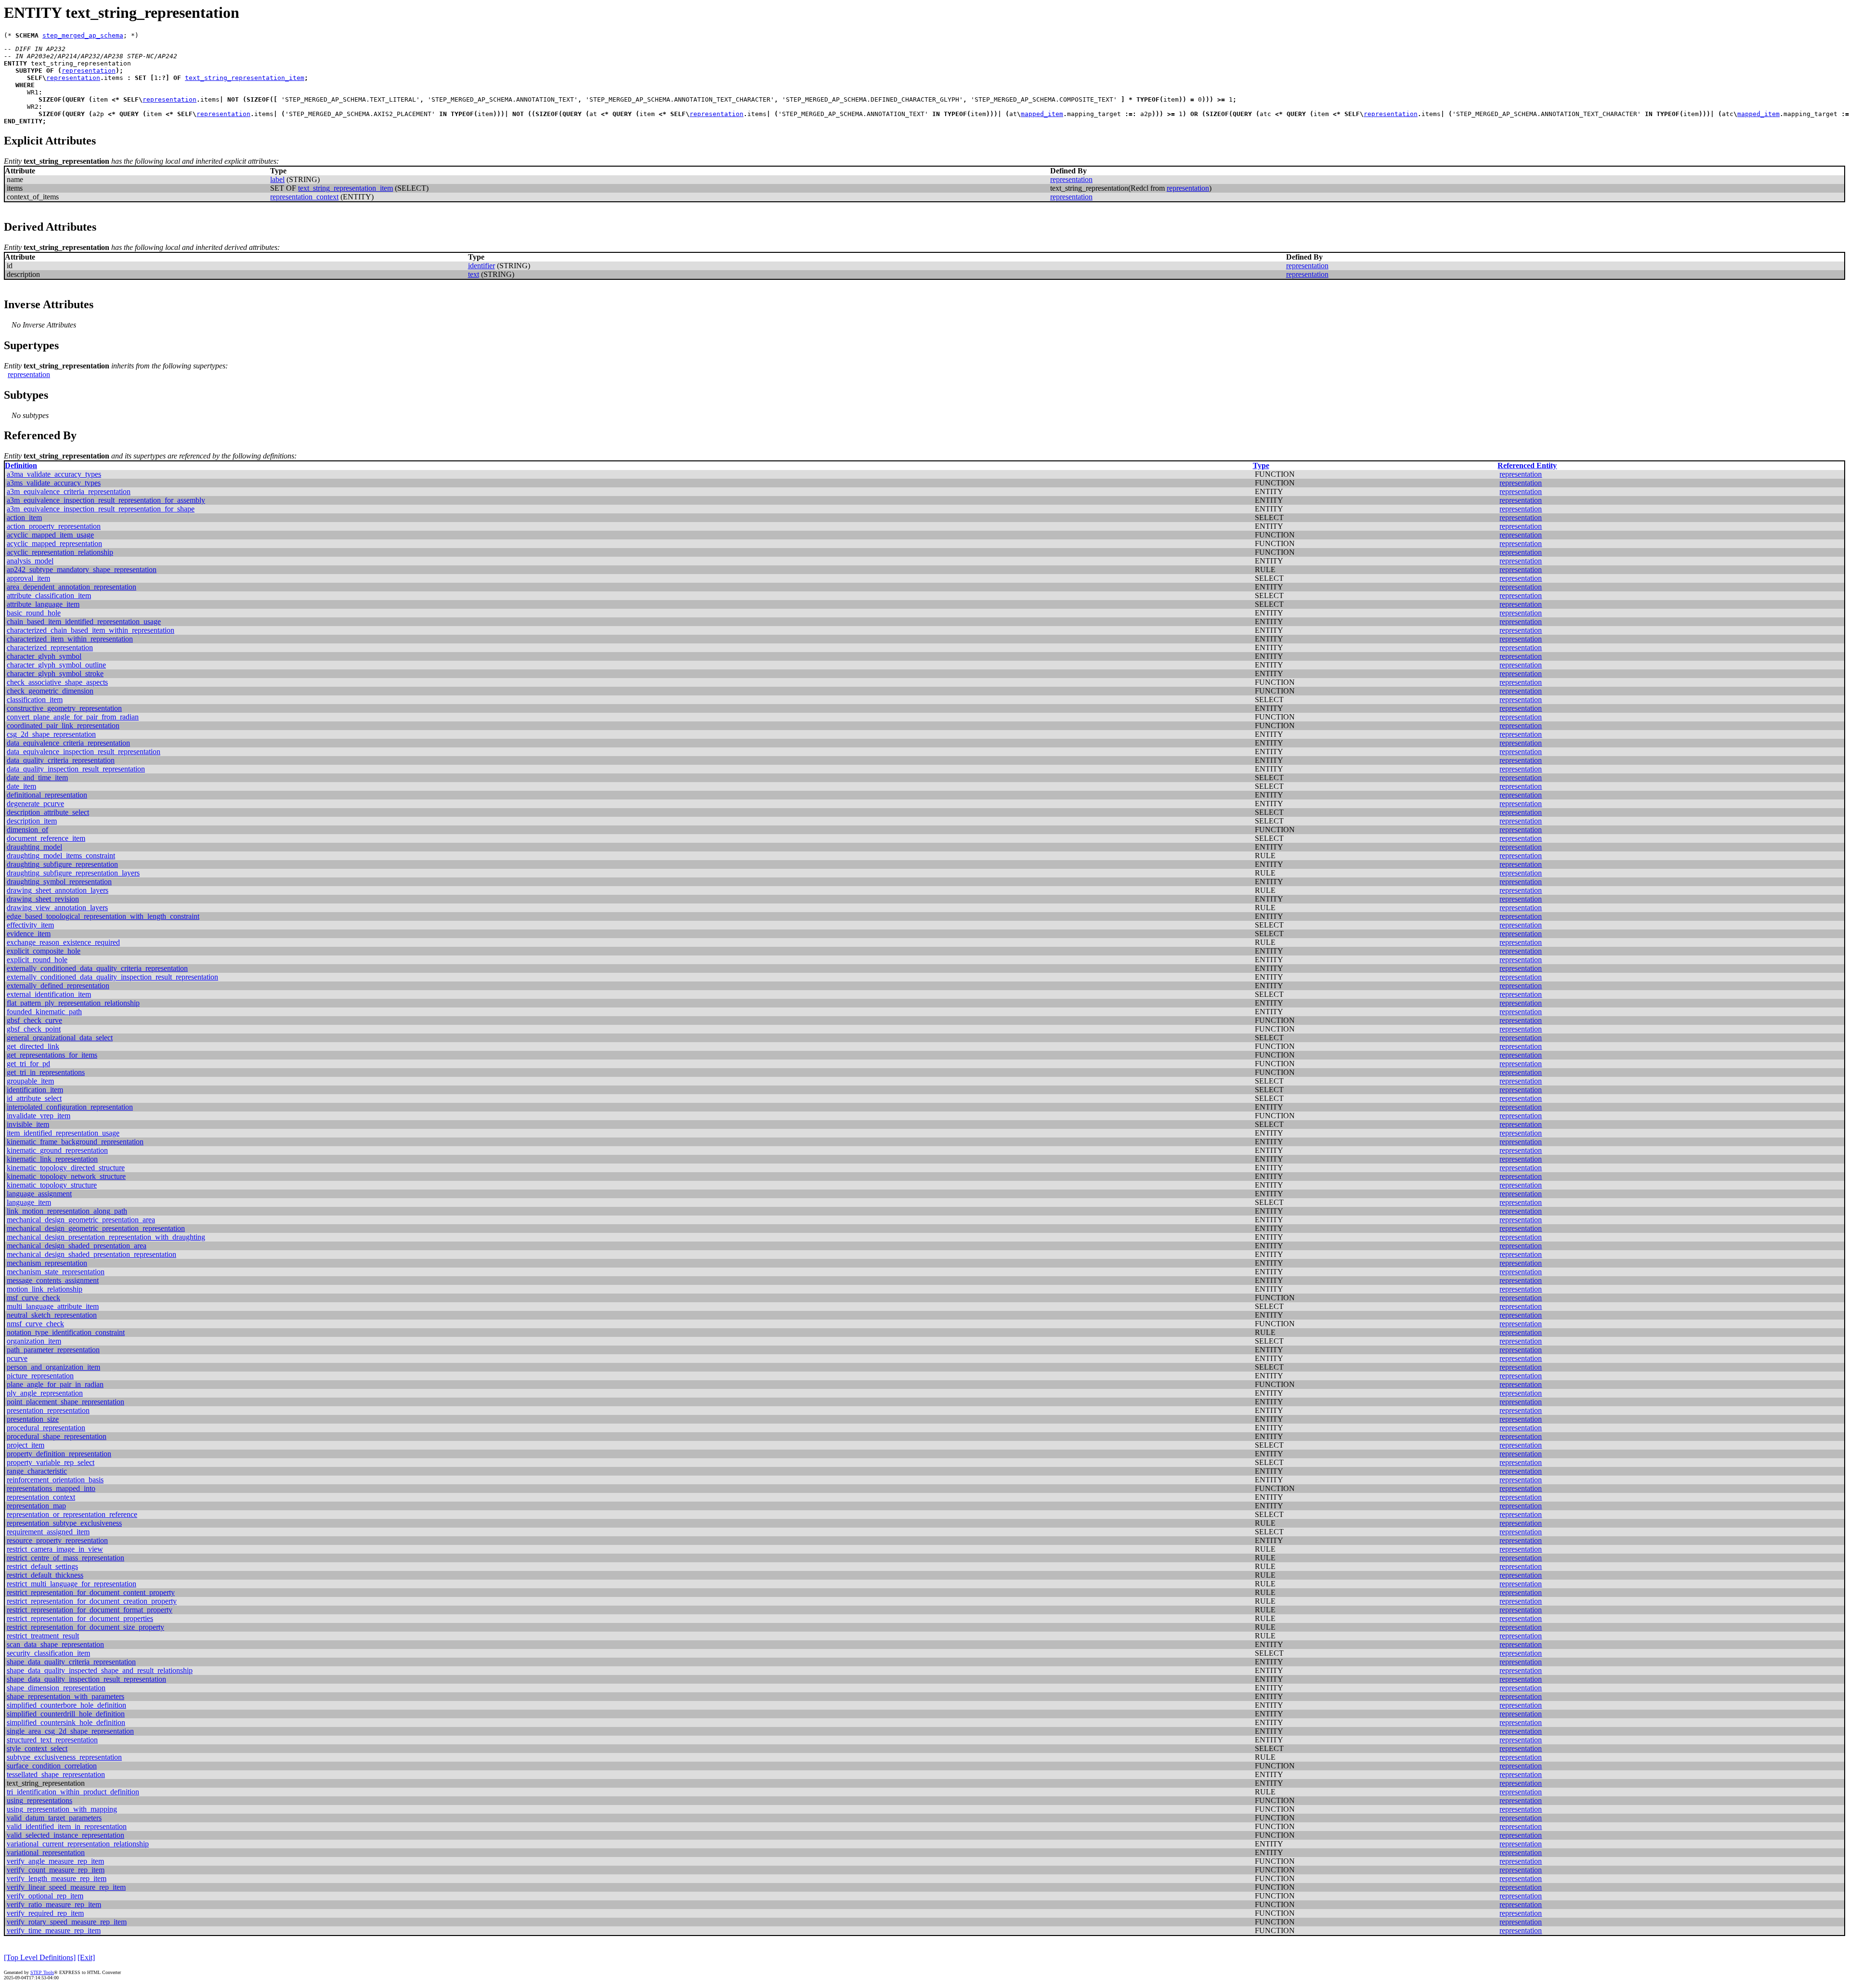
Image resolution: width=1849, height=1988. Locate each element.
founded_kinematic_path (44, 1012)
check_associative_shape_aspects (57, 682)
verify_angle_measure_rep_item (55, 1861)
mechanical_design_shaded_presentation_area (77, 1246)
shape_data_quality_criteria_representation (71, 1662)
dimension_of (27, 830)
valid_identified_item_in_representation (67, 1826)
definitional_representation (47, 795)
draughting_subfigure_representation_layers (73, 873)
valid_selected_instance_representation (65, 1835)
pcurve (17, 1358)
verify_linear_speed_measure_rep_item (66, 1887)
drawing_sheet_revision (43, 899)
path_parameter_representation (53, 1350)
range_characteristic (37, 1471)
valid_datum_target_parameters (54, 1818)
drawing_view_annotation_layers (57, 908)
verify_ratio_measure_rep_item (54, 1904)
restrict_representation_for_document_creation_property (92, 1601)
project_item (26, 1445)
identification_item (35, 1090)
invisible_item (28, 1124)
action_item (24, 517)
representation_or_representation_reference (72, 1514)
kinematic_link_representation (52, 1159)
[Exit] (86, 1957)
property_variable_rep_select (51, 1462)
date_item (21, 786)
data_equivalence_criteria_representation (68, 743)
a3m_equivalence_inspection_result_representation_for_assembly (106, 500)
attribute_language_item (43, 604)
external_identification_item (49, 994)
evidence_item (29, 934)
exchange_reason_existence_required (63, 942)
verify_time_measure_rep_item (54, 1930)
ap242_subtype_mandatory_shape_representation (82, 569)
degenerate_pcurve (35, 804)
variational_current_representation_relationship (78, 1844)
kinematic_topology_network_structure (66, 1176)
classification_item (35, 700)
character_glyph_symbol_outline (56, 665)
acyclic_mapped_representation (54, 543)
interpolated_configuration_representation (70, 1107)
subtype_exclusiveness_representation (64, 1757)
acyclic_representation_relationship (60, 552)
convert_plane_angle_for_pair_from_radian (73, 717)
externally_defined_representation (58, 986)
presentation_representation (48, 1410)
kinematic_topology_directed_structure (66, 1168)
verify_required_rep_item (45, 1913)
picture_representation (40, 1376)
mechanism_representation (47, 1263)
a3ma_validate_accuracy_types (54, 474)
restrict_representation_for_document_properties (80, 1618)
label (277, 179)
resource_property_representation (57, 1540)
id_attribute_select (34, 1098)
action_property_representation (54, 526)
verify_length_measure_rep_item (57, 1878)
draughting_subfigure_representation (62, 864)
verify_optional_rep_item (45, 1896)
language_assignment (39, 1194)
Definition (21, 465)
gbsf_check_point (34, 1029)
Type (1261, 465)
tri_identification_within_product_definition (73, 1792)
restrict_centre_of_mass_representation (65, 1558)
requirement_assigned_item (48, 1532)
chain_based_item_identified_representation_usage (84, 621)
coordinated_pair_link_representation (63, 726)
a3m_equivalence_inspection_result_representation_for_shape (101, 509)
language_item (29, 1202)
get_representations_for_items (52, 1055)
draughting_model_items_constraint (61, 856)
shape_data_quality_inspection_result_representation (86, 1679)
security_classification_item (48, 1653)
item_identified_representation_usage (63, 1133)
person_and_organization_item (53, 1367)
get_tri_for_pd (28, 1064)
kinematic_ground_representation (57, 1150)
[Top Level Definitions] (40, 1957)
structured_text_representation (52, 1740)
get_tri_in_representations (46, 1072)
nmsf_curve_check (35, 1324)
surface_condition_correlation (52, 1766)
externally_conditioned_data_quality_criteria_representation (97, 968)
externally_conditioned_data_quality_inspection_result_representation (112, 977)
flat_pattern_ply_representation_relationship (73, 1003)
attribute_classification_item (49, 595)
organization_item (34, 1341)
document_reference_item (46, 838)
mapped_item (1042, 114)
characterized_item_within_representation (70, 639)
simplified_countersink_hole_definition (66, 1722)
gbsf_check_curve (34, 1020)
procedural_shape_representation (57, 1436)
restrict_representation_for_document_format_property (90, 1610)
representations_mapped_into (51, 1488)
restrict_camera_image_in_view (55, 1549)
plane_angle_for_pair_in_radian (55, 1384)
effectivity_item (30, 925)
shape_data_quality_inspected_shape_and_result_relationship (100, 1670)
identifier (482, 266)
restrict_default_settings (42, 1566)
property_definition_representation (59, 1454)
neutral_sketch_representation (52, 1315)
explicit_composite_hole (44, 951)
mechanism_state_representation (56, 1272)
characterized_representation (50, 647)
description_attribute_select (48, 812)
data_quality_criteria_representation (61, 760)
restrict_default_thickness (45, 1575)
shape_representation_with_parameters (65, 1696)
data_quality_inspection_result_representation (76, 769)
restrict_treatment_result (43, 1636)
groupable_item (30, 1081)
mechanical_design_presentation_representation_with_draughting (106, 1237)
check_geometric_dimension (50, 691)
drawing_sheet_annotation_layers (58, 890)
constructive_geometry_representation (64, 708)
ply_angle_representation (45, 1393)
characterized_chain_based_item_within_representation (91, 630)
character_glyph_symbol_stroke (55, 674)
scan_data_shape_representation (55, 1644)
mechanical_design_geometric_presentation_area (81, 1220)
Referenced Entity (1527, 465)
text (474, 274)
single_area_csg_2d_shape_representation (70, 1731)
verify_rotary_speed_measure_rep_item (67, 1922)
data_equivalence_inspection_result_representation (84, 752)
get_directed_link (33, 1046)
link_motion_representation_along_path (67, 1211)
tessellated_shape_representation (56, 1774)
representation (89, 71)
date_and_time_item (37, 778)
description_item (32, 821)
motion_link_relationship (45, 1289)
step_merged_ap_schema (83, 35)
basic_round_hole (34, 613)
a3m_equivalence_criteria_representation (69, 491)
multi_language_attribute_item (53, 1306)
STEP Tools (42, 1972)
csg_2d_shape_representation (51, 734)
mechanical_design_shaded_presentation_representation (91, 1254)
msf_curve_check (33, 1298)
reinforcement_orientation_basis (55, 1480)
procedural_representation (46, 1428)
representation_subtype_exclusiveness (64, 1523)
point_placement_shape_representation (65, 1402)
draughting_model (34, 847)
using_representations (39, 1800)
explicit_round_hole (37, 960)
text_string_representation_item (245, 78)
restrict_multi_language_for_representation (72, 1584)
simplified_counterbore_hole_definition (66, 1705)
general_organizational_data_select (60, 1038)
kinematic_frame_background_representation (75, 1142)
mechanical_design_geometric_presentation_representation (96, 1228)
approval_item (28, 578)
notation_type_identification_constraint (66, 1332)
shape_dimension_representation (56, 1688)
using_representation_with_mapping (62, 1809)
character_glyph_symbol (44, 656)
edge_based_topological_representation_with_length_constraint (103, 916)
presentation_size (33, 1419)
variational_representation (46, 1852)
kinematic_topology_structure (52, 1185)
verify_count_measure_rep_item (56, 1870)
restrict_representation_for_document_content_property (91, 1592)
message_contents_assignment (53, 1280)
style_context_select (37, 1748)
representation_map (36, 1506)
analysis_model (30, 561)
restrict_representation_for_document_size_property (85, 1627)
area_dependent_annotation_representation (72, 587)
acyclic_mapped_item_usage (50, 535)
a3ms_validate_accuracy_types (54, 483)
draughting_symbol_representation (59, 882)
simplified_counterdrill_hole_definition (66, 1714)
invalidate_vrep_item (39, 1116)
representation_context (304, 197)
